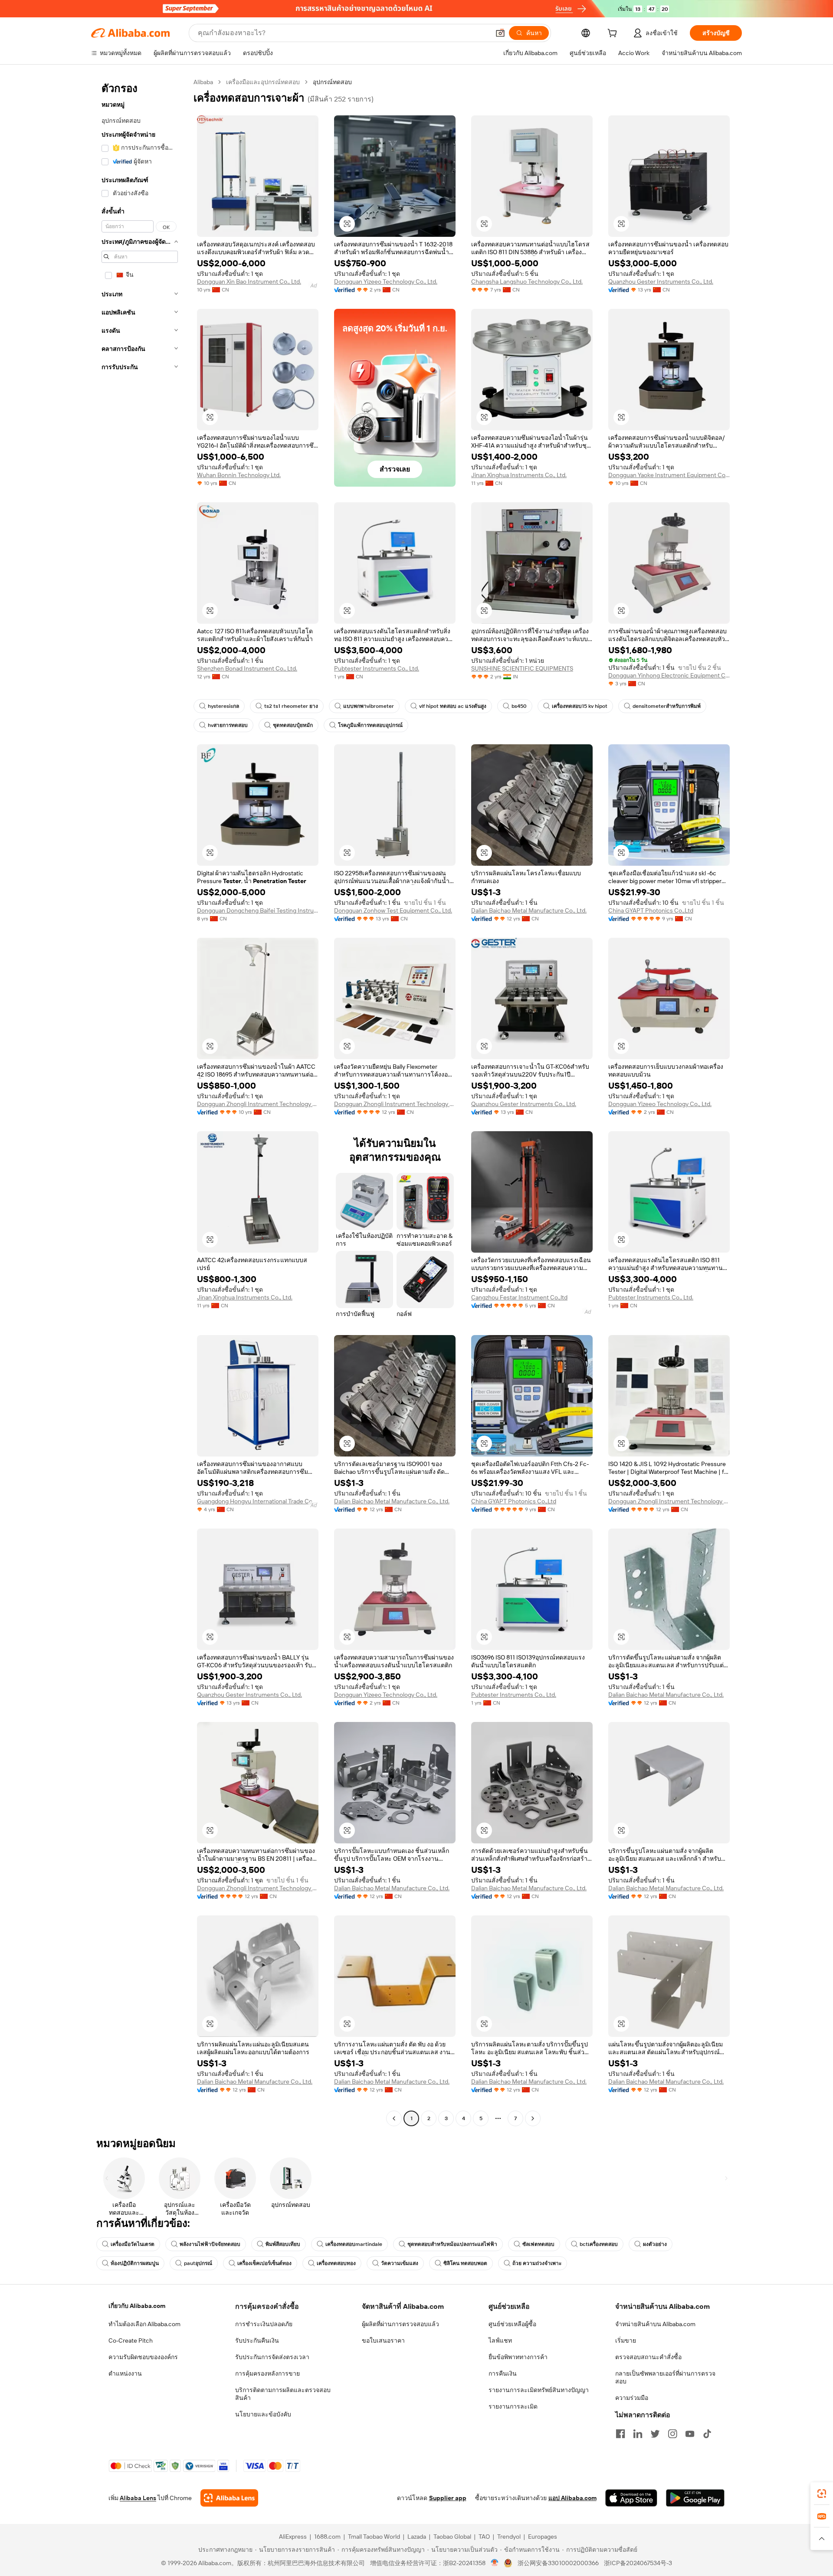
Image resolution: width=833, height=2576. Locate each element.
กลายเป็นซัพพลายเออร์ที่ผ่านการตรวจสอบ (665, 2377)
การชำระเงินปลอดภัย (264, 2324)
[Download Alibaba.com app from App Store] (631, 2498)
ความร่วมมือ (632, 2398)
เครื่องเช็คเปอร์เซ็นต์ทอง (264, 2263)
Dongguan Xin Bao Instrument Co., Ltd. (249, 281)
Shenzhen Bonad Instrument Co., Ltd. (247, 668)
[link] (822, 2494)
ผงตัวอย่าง (655, 2244)
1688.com (327, 2537)
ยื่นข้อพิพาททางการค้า (518, 2357)
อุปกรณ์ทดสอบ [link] (332, 82)
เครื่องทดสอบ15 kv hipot (580, 706)
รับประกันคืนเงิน (257, 2340)
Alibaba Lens (138, 2498)
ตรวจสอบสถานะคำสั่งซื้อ (648, 2357)
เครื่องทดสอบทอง (336, 2263)
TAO (484, 2537)
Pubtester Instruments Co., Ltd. (377, 668)
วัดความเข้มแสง (400, 2263)
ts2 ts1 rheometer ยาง (291, 706)
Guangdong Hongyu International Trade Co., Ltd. (258, 1501)
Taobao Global (452, 2537)
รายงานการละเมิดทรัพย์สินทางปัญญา (539, 2390)
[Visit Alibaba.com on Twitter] (655, 2434)
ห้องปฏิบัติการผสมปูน (135, 2263)
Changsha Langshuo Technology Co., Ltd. (527, 281)
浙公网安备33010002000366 (558, 2563)
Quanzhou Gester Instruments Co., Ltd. (661, 281)
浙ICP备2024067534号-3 (638, 2563)
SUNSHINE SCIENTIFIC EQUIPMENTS (522, 668)
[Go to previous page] (394, 2118)
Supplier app (448, 2498)
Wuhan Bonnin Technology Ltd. (239, 475)
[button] (500, 33)
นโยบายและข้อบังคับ (263, 2414)
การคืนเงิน (503, 2373)
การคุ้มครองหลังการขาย (267, 2373)
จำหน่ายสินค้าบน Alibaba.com (655, 2324)
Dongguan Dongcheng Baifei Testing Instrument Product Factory (258, 910)
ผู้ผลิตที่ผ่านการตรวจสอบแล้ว (400, 2324)
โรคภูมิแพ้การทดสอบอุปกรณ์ (370, 725)
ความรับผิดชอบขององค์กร (143, 2357)
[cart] (614, 34)
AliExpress (293, 2537)
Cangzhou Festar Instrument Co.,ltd (519, 1297)
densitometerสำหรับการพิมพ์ (667, 706)
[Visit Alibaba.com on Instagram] (672, 2434)
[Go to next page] (533, 2118)
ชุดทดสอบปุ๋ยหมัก (293, 725)
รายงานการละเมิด (513, 2406)
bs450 (519, 706)
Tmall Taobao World (374, 2537)
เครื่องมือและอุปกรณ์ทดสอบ (263, 82)
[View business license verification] (495, 2563)
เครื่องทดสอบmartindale (354, 2244)
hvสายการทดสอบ (228, 725)
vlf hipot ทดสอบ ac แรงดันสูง (453, 706)
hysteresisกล (223, 706)
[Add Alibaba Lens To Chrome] (229, 2498)
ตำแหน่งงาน (125, 2373)
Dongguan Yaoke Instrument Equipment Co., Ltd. (669, 475)
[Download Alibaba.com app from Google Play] (695, 2498)
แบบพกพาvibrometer (369, 706)
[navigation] (140, 1101)
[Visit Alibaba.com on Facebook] (620, 2434)
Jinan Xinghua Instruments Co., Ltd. (519, 475)
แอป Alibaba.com (572, 2498)
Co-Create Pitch (131, 2340)
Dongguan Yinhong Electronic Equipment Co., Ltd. (669, 675)
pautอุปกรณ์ (198, 2263)
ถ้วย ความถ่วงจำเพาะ (537, 2263)
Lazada (417, 2537)
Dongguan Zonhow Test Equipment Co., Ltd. (393, 910)
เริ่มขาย (626, 2340)
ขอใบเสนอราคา (383, 2340)
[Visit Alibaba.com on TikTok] (707, 2434)
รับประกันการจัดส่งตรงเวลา (272, 2357)
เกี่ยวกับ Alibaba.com (137, 2306)
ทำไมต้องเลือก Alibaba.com (144, 2324)
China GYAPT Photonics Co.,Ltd (651, 910)
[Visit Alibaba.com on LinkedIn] (638, 2434)
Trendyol (509, 2537)
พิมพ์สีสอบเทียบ (283, 2244)
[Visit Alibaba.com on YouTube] (690, 2434)
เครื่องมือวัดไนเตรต (133, 2244)
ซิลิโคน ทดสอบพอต (465, 2263)
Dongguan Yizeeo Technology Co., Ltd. (386, 281)
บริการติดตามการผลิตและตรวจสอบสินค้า (283, 2394)
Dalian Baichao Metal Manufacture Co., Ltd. (529, 910)
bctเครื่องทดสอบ (599, 2244)
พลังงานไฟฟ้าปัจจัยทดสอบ (210, 2244)
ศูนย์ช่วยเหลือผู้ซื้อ (512, 2324)
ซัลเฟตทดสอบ (538, 2244)
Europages (543, 2537)
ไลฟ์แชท (500, 2340)
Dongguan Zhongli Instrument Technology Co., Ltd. (258, 1104)
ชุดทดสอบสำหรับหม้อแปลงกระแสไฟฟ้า (452, 2244)
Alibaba (203, 82)
